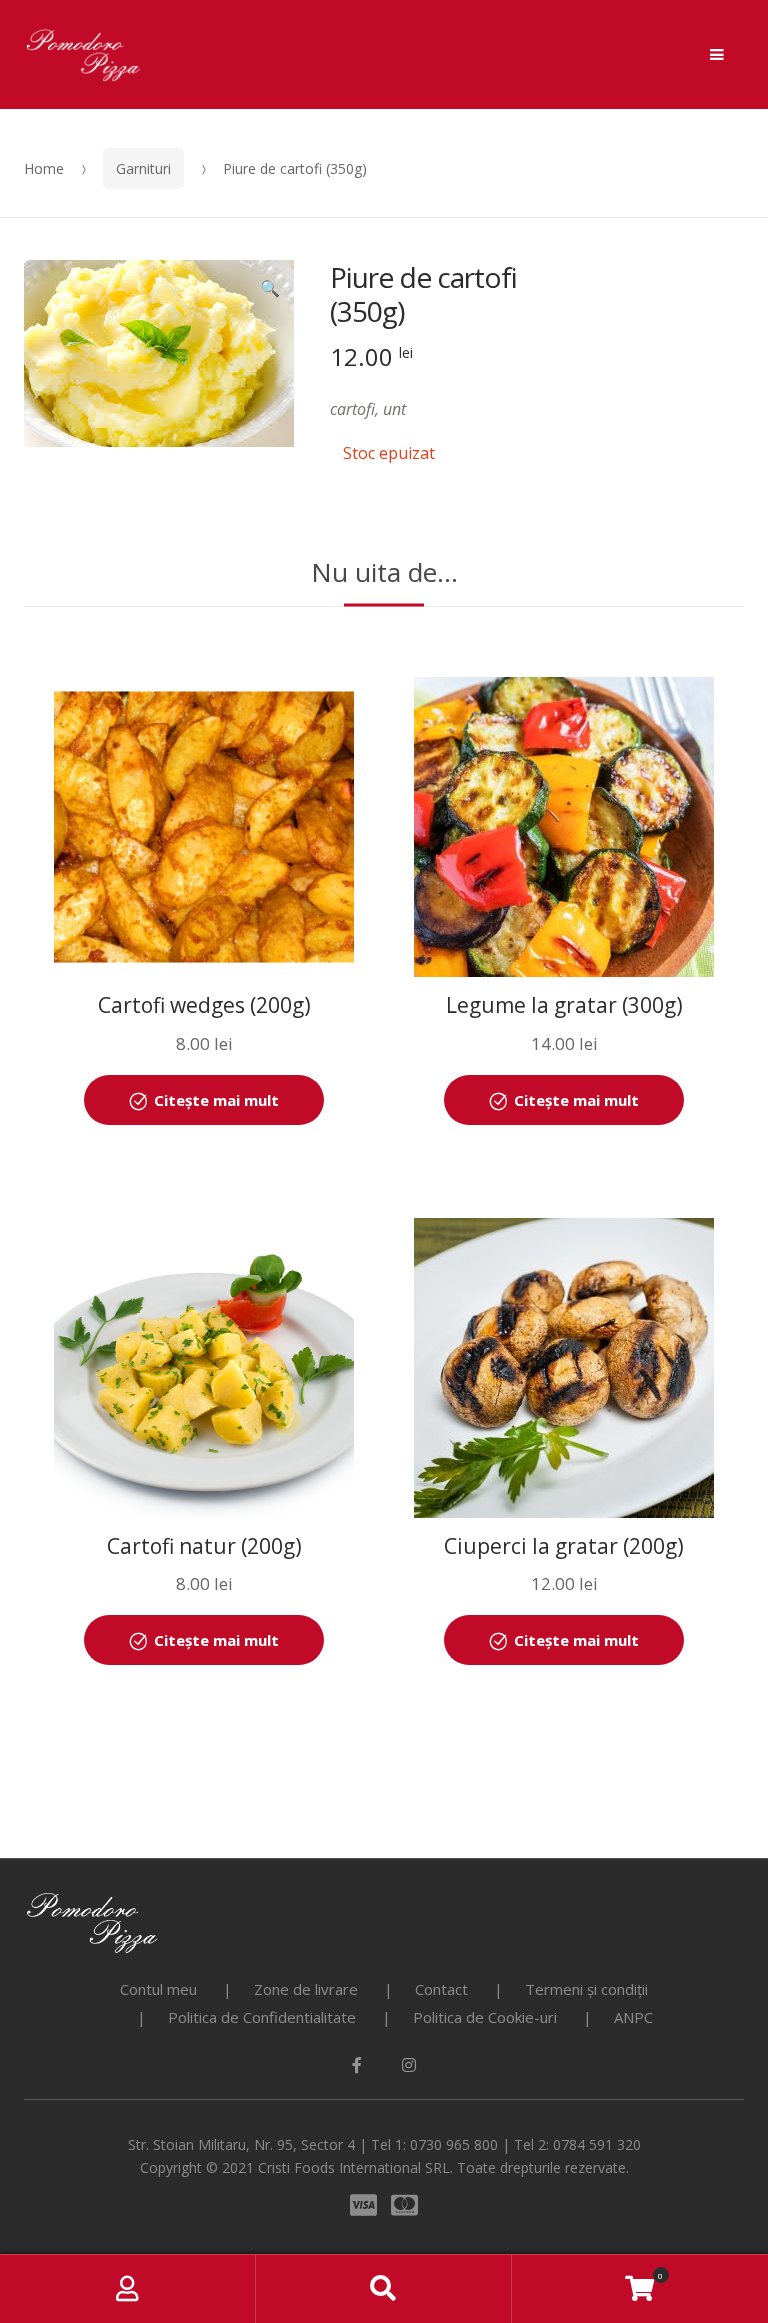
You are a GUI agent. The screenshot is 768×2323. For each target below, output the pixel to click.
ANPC (633, 2017)
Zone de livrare (306, 1989)
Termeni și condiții (586, 1989)
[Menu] (717, 55)
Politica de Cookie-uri (485, 2017)
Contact (441, 1989)
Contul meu (158, 1989)
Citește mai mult (216, 1100)
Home (44, 168)
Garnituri (143, 168)
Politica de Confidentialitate (262, 2017)
